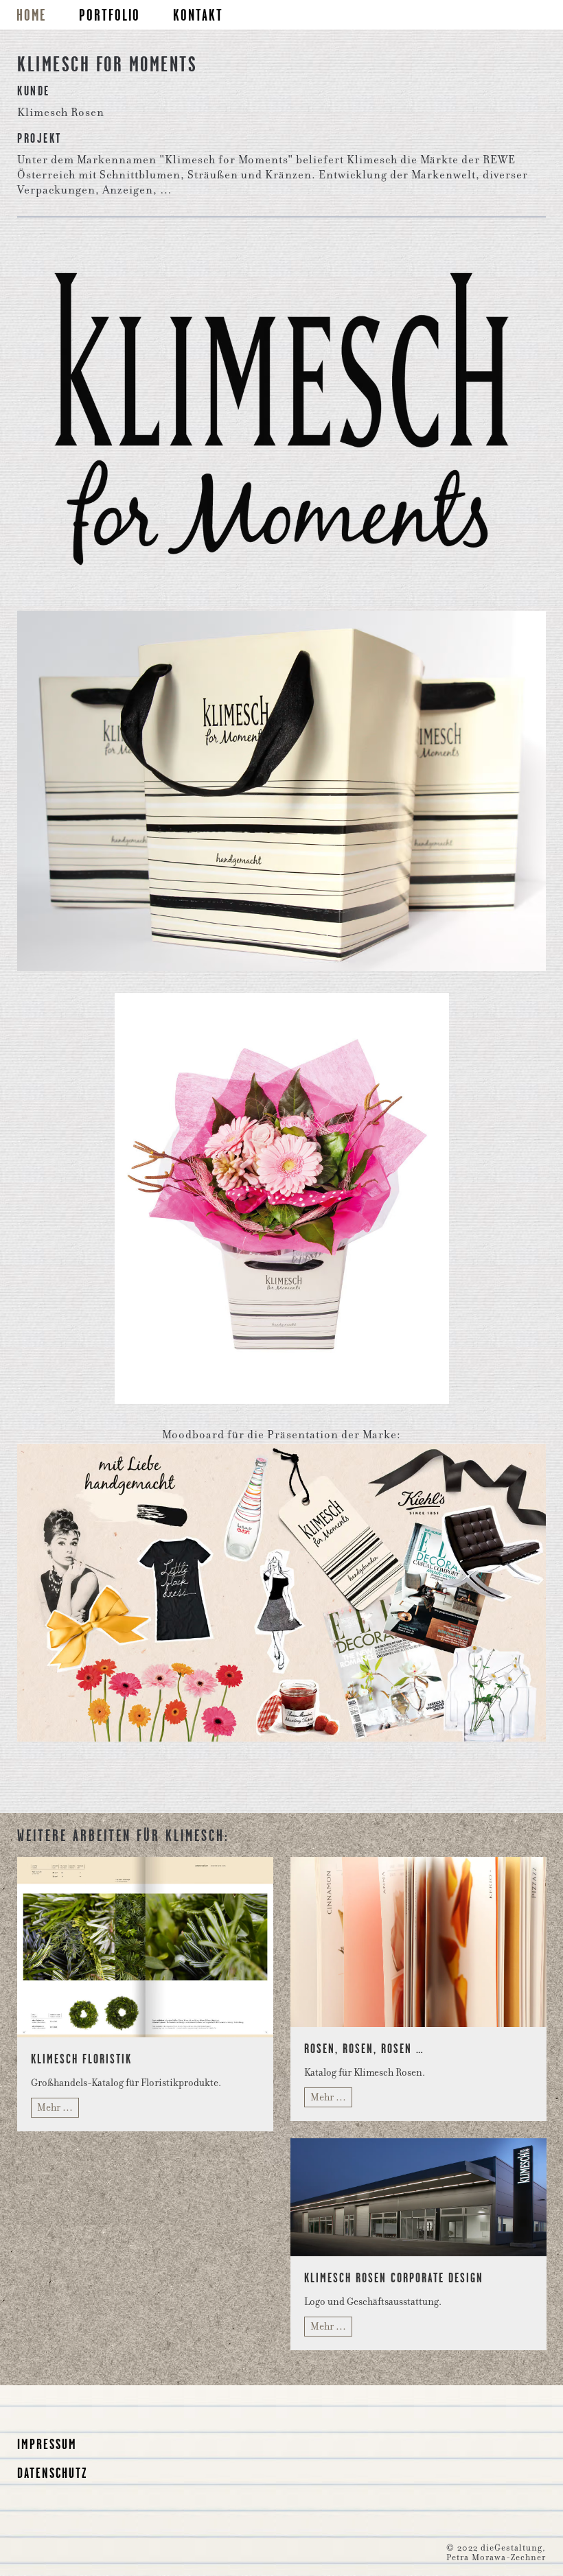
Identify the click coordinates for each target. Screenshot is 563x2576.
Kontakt (198, 15)
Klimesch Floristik (81, 2059)
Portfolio (110, 15)
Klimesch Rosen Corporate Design (394, 2278)
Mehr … (55, 2107)
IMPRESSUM (47, 2444)
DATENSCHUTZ (53, 2473)
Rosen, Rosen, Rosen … (364, 2048)
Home (31, 15)
